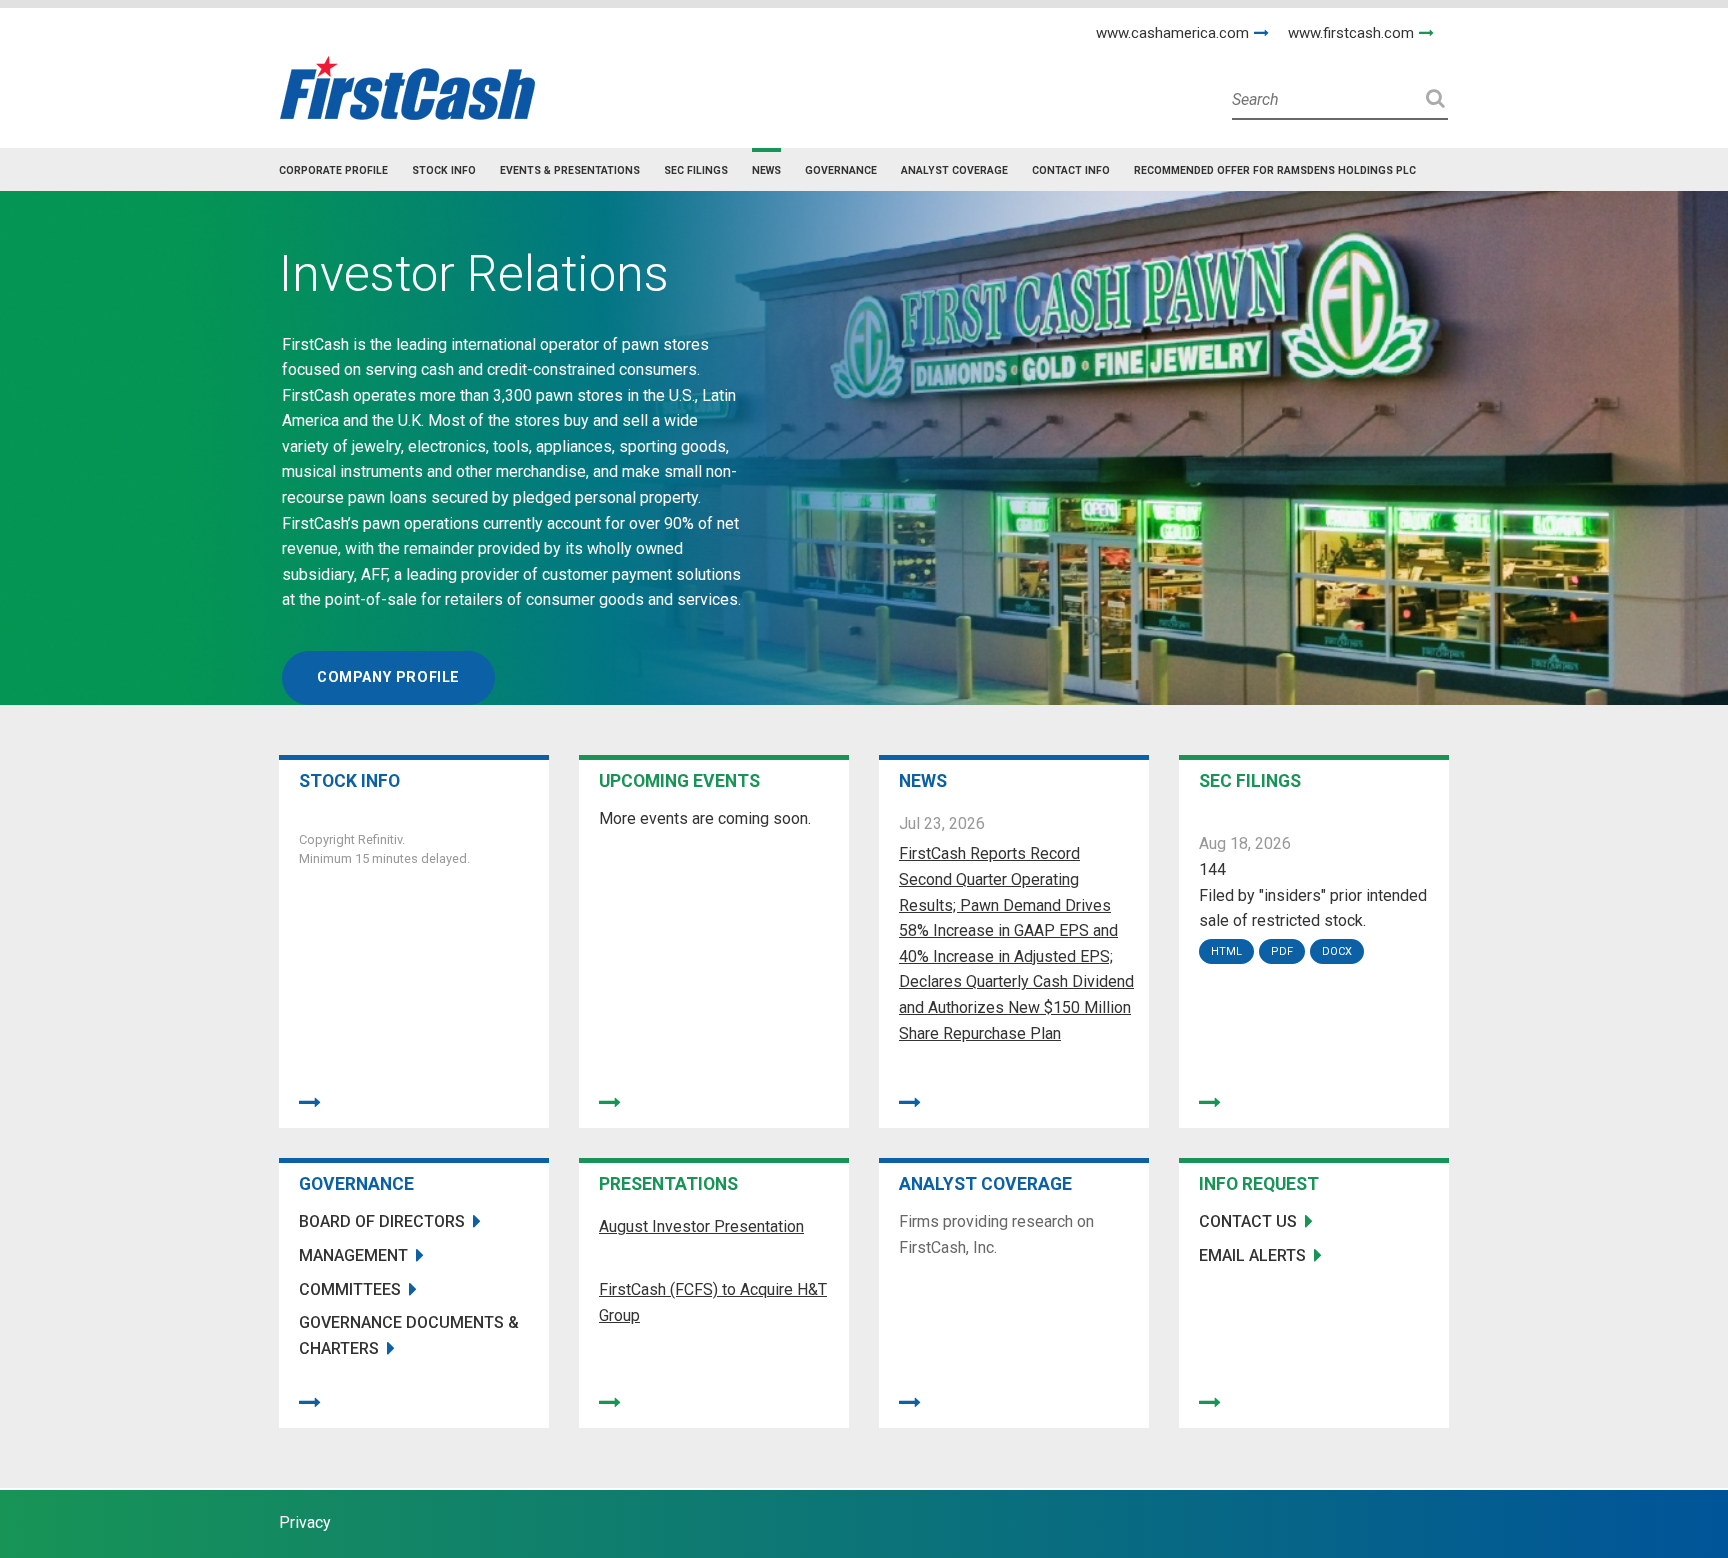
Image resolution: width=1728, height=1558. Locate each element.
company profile (388, 677)
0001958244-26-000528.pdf (1284, 952)
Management (353, 1255)
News (766, 170)
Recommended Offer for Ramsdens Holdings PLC (1275, 170)
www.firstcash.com (1351, 33)
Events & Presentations (570, 170)
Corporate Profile (333, 170)
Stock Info (444, 170)
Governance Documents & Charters (409, 1335)
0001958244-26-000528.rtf (1339, 952)
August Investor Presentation (701, 1226)
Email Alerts (1252, 1255)
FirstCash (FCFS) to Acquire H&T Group (713, 1302)
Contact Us (1248, 1221)
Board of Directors (382, 1221)
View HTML (1229, 952)
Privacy (305, 1522)
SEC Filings (696, 170)
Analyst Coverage (954, 170)
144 (1212, 869)
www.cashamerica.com (1172, 33)
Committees (350, 1289)
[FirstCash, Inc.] (407, 79)
